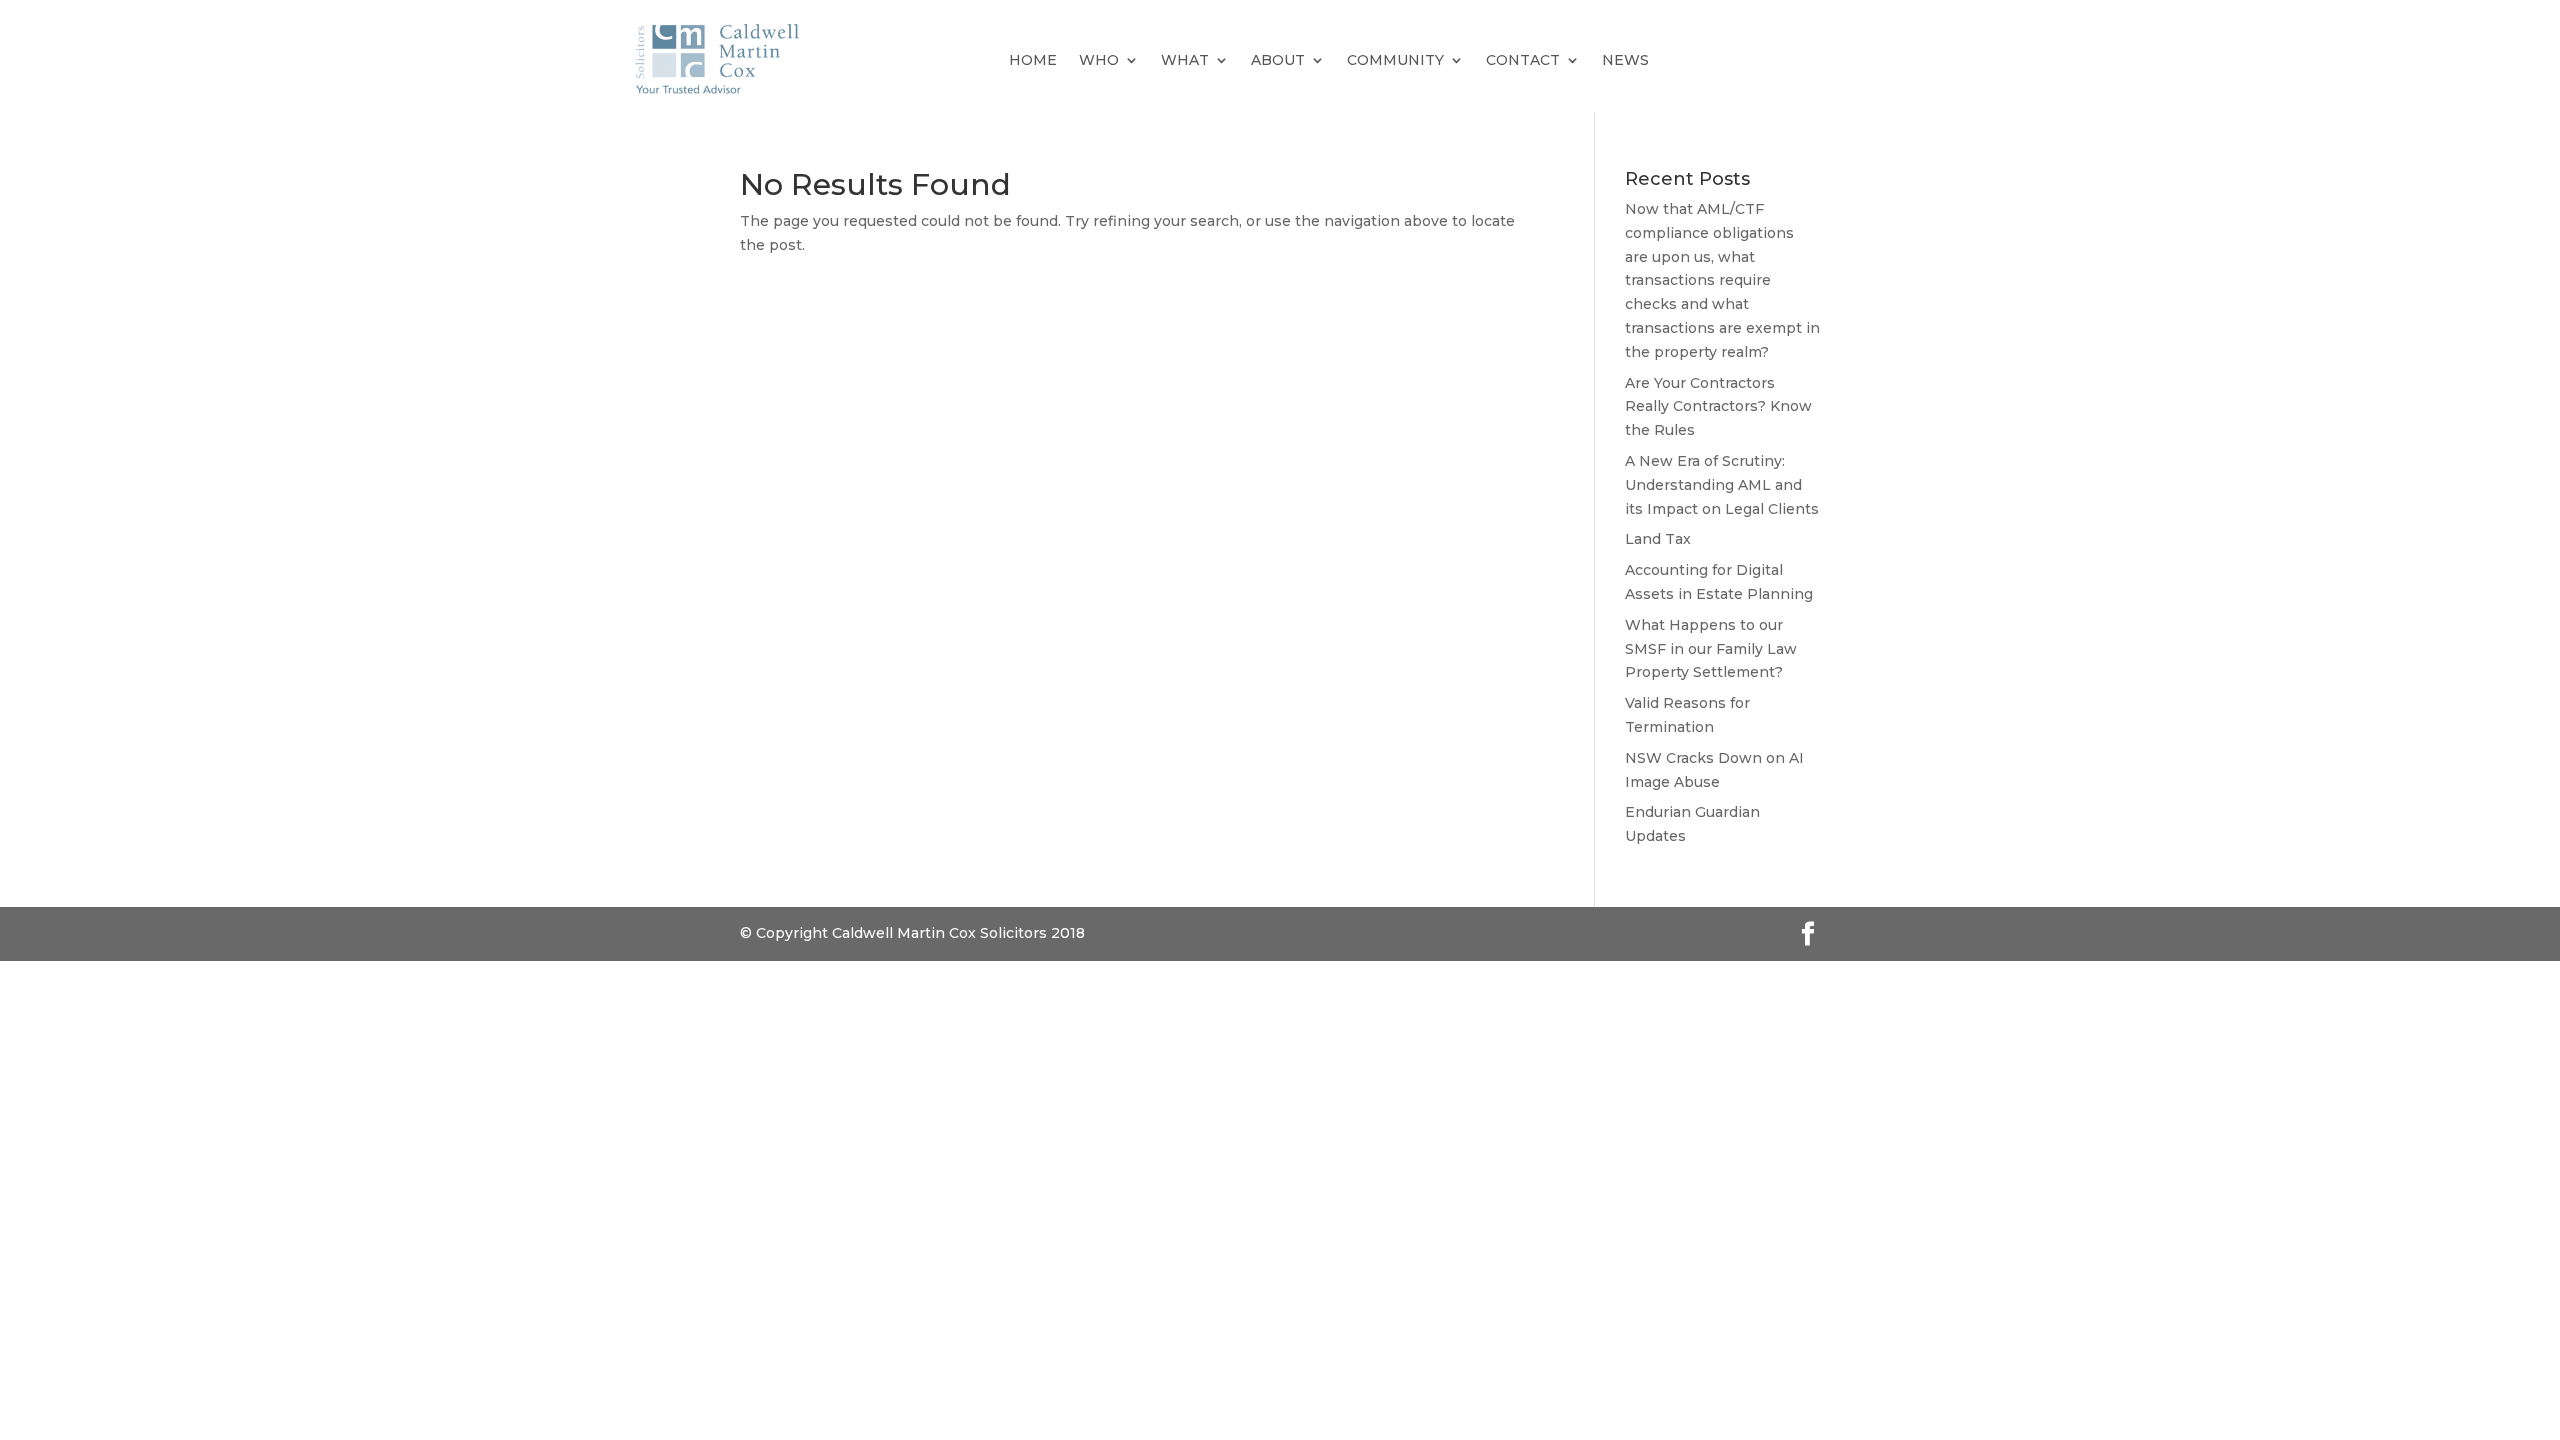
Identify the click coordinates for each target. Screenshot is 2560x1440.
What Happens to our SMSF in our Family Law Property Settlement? (1711, 649)
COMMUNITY (1395, 60)
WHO (1099, 60)
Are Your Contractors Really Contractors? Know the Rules (1718, 407)
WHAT (1185, 60)
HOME (1033, 60)
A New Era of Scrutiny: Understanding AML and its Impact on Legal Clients (1722, 485)
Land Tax (1658, 539)
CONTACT (1523, 60)
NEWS (1625, 60)
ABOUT (1278, 60)
